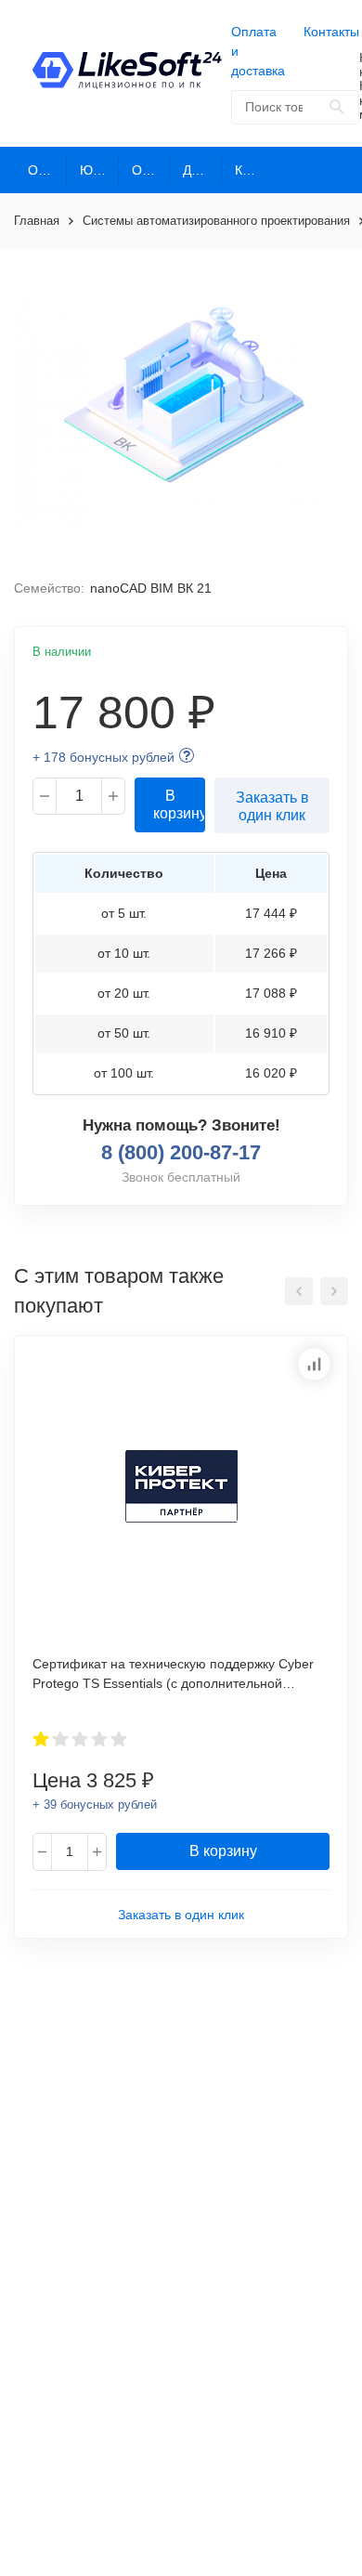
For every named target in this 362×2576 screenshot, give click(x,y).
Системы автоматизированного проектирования (216, 221)
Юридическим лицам (99, 170)
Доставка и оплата (202, 170)
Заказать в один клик (272, 806)
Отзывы (151, 170)
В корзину (179, 804)
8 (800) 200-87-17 (181, 1152)
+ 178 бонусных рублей (103, 757)
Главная (37, 221)
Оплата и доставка (258, 51)
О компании (47, 170)
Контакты (331, 32)
